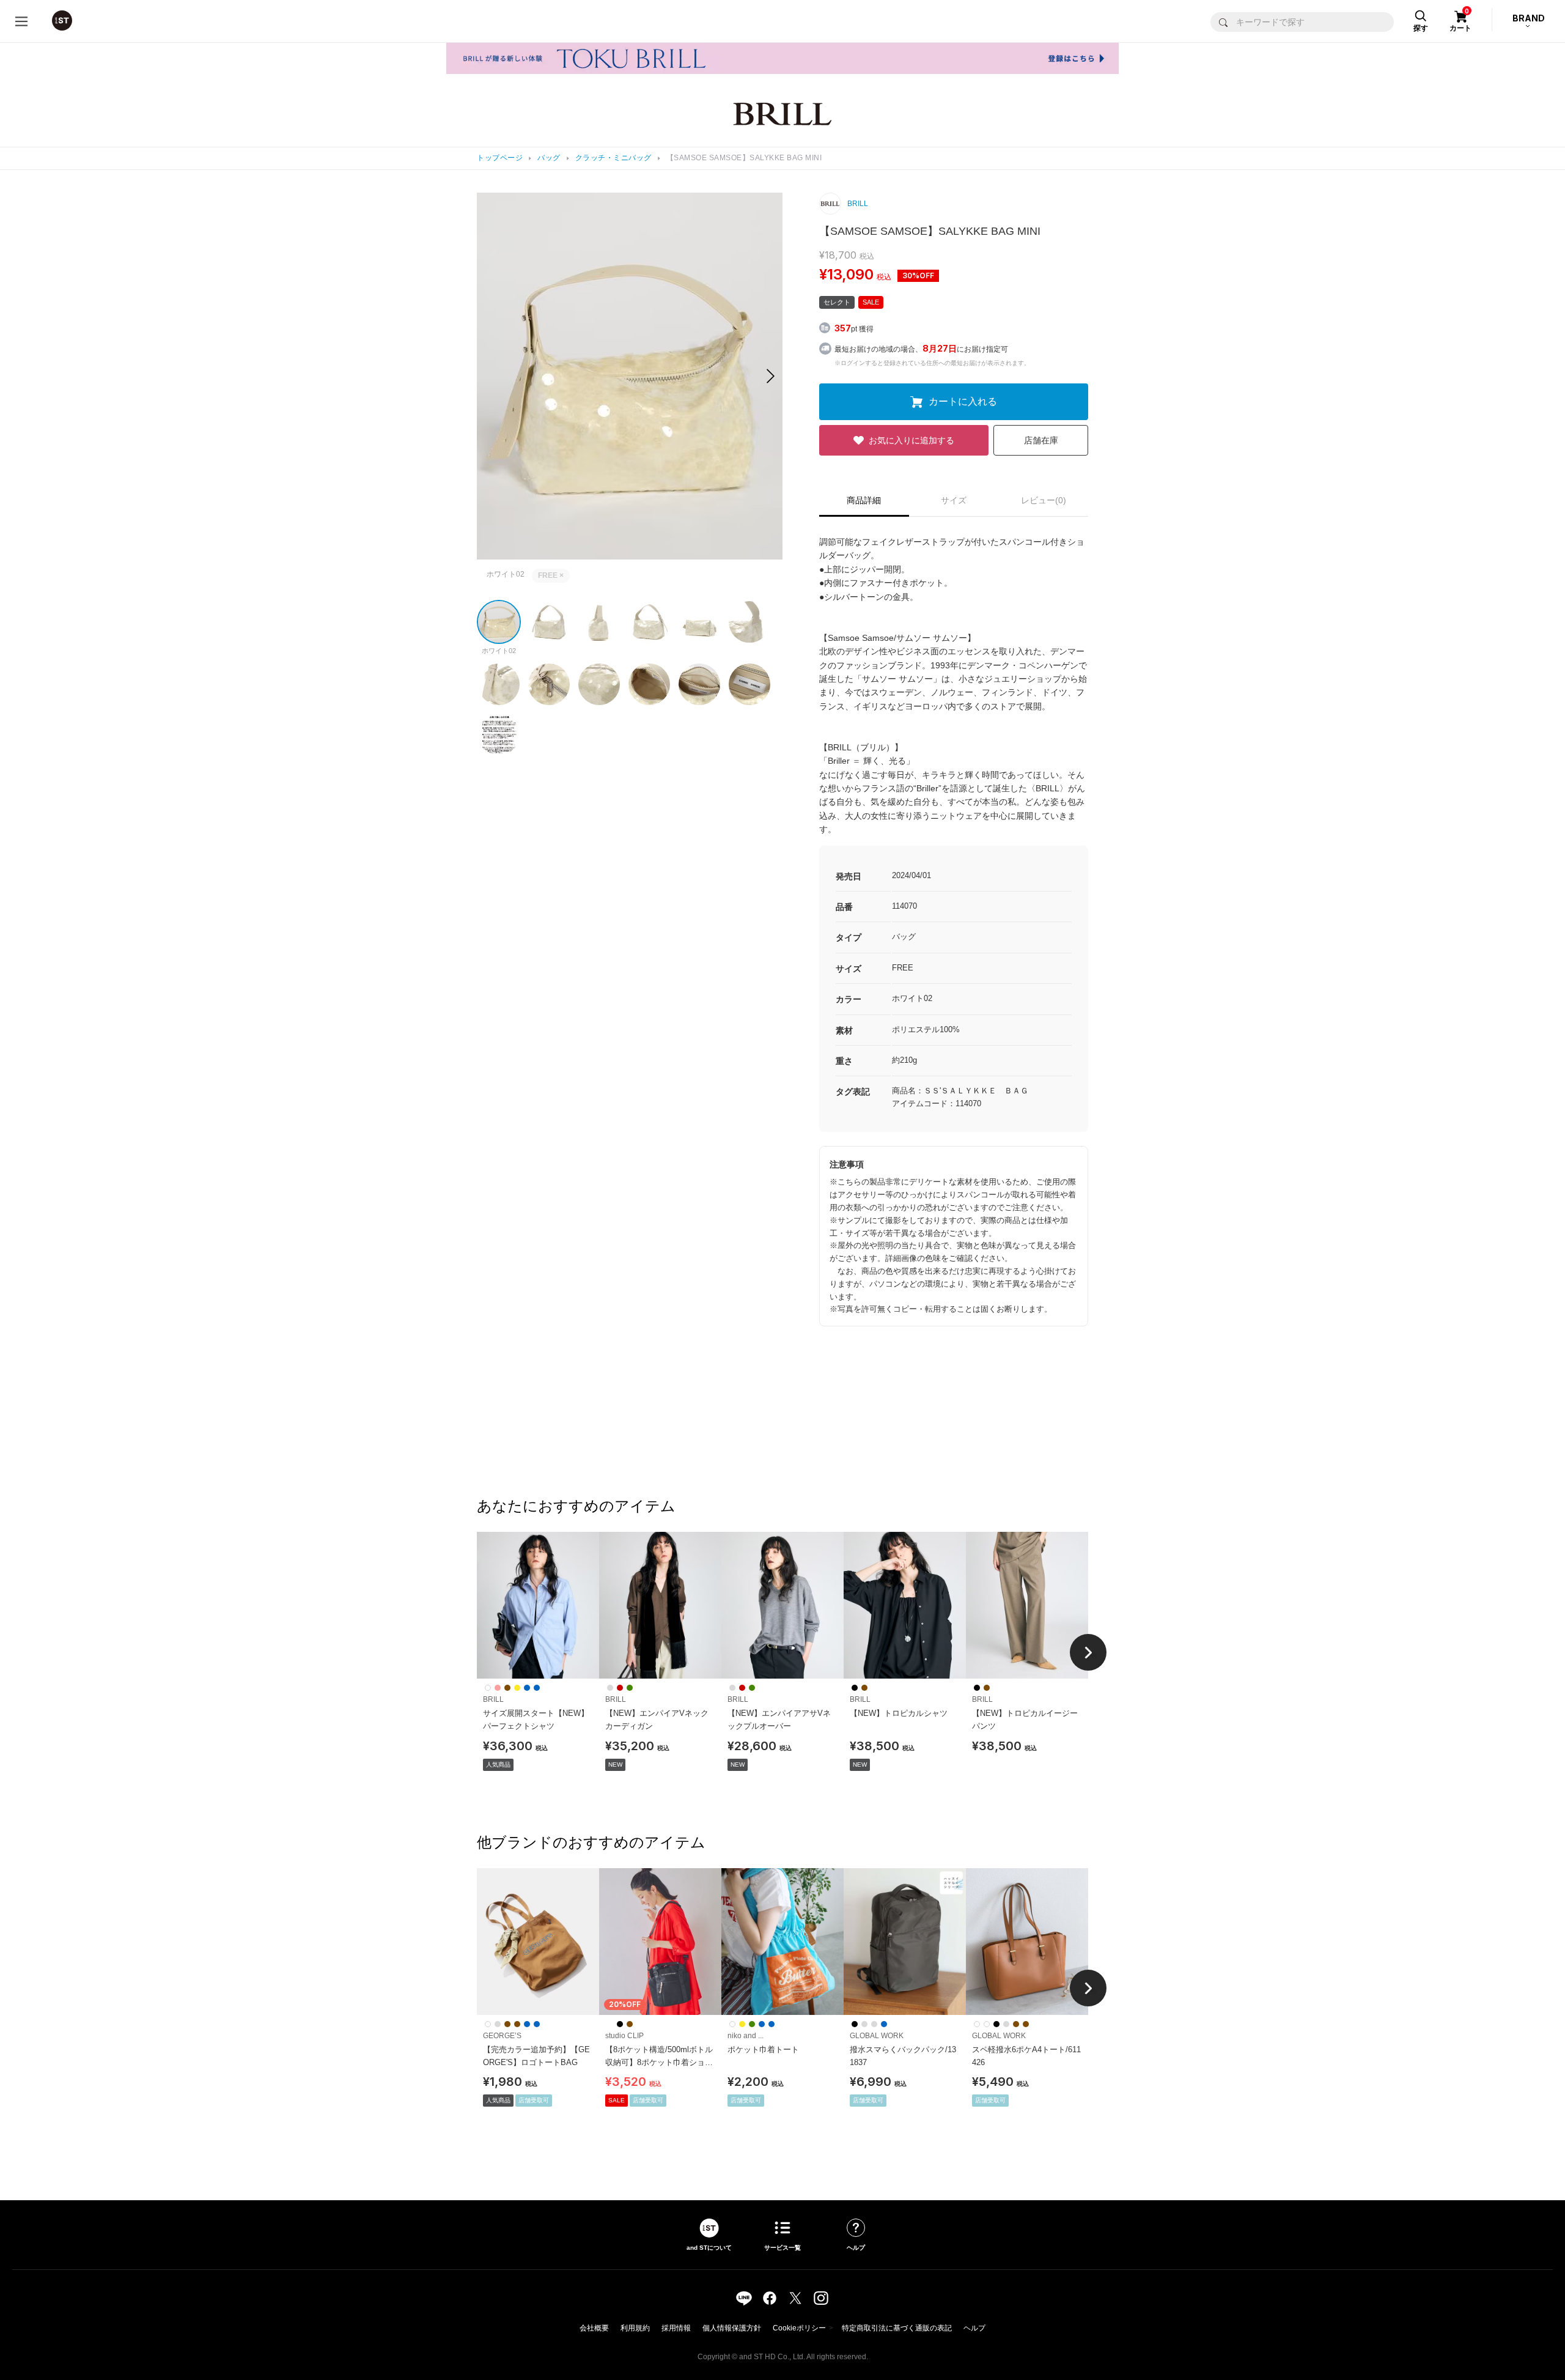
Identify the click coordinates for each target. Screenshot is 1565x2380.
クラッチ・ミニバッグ (613, 158)
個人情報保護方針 (732, 2328)
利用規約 (635, 2328)
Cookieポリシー (799, 2328)
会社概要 (594, 2328)
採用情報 (676, 2328)
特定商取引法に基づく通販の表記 (897, 2328)
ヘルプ (974, 2328)
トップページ (500, 158)
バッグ (549, 158)
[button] (771, 376)
